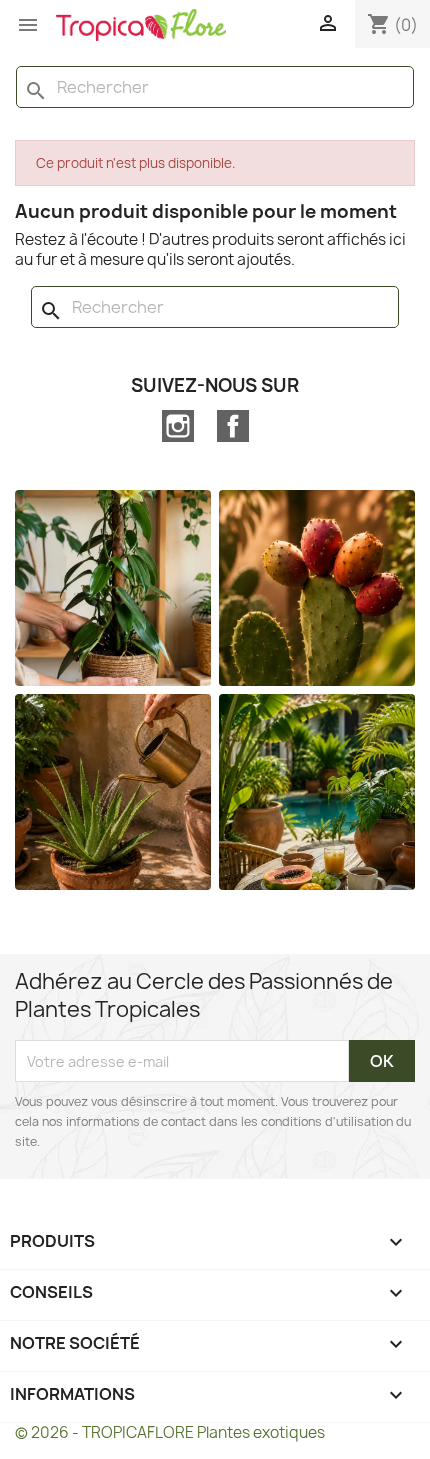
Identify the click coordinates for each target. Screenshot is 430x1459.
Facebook (233, 426)
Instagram (178, 426)
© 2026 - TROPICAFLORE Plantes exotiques (170, 1432)
